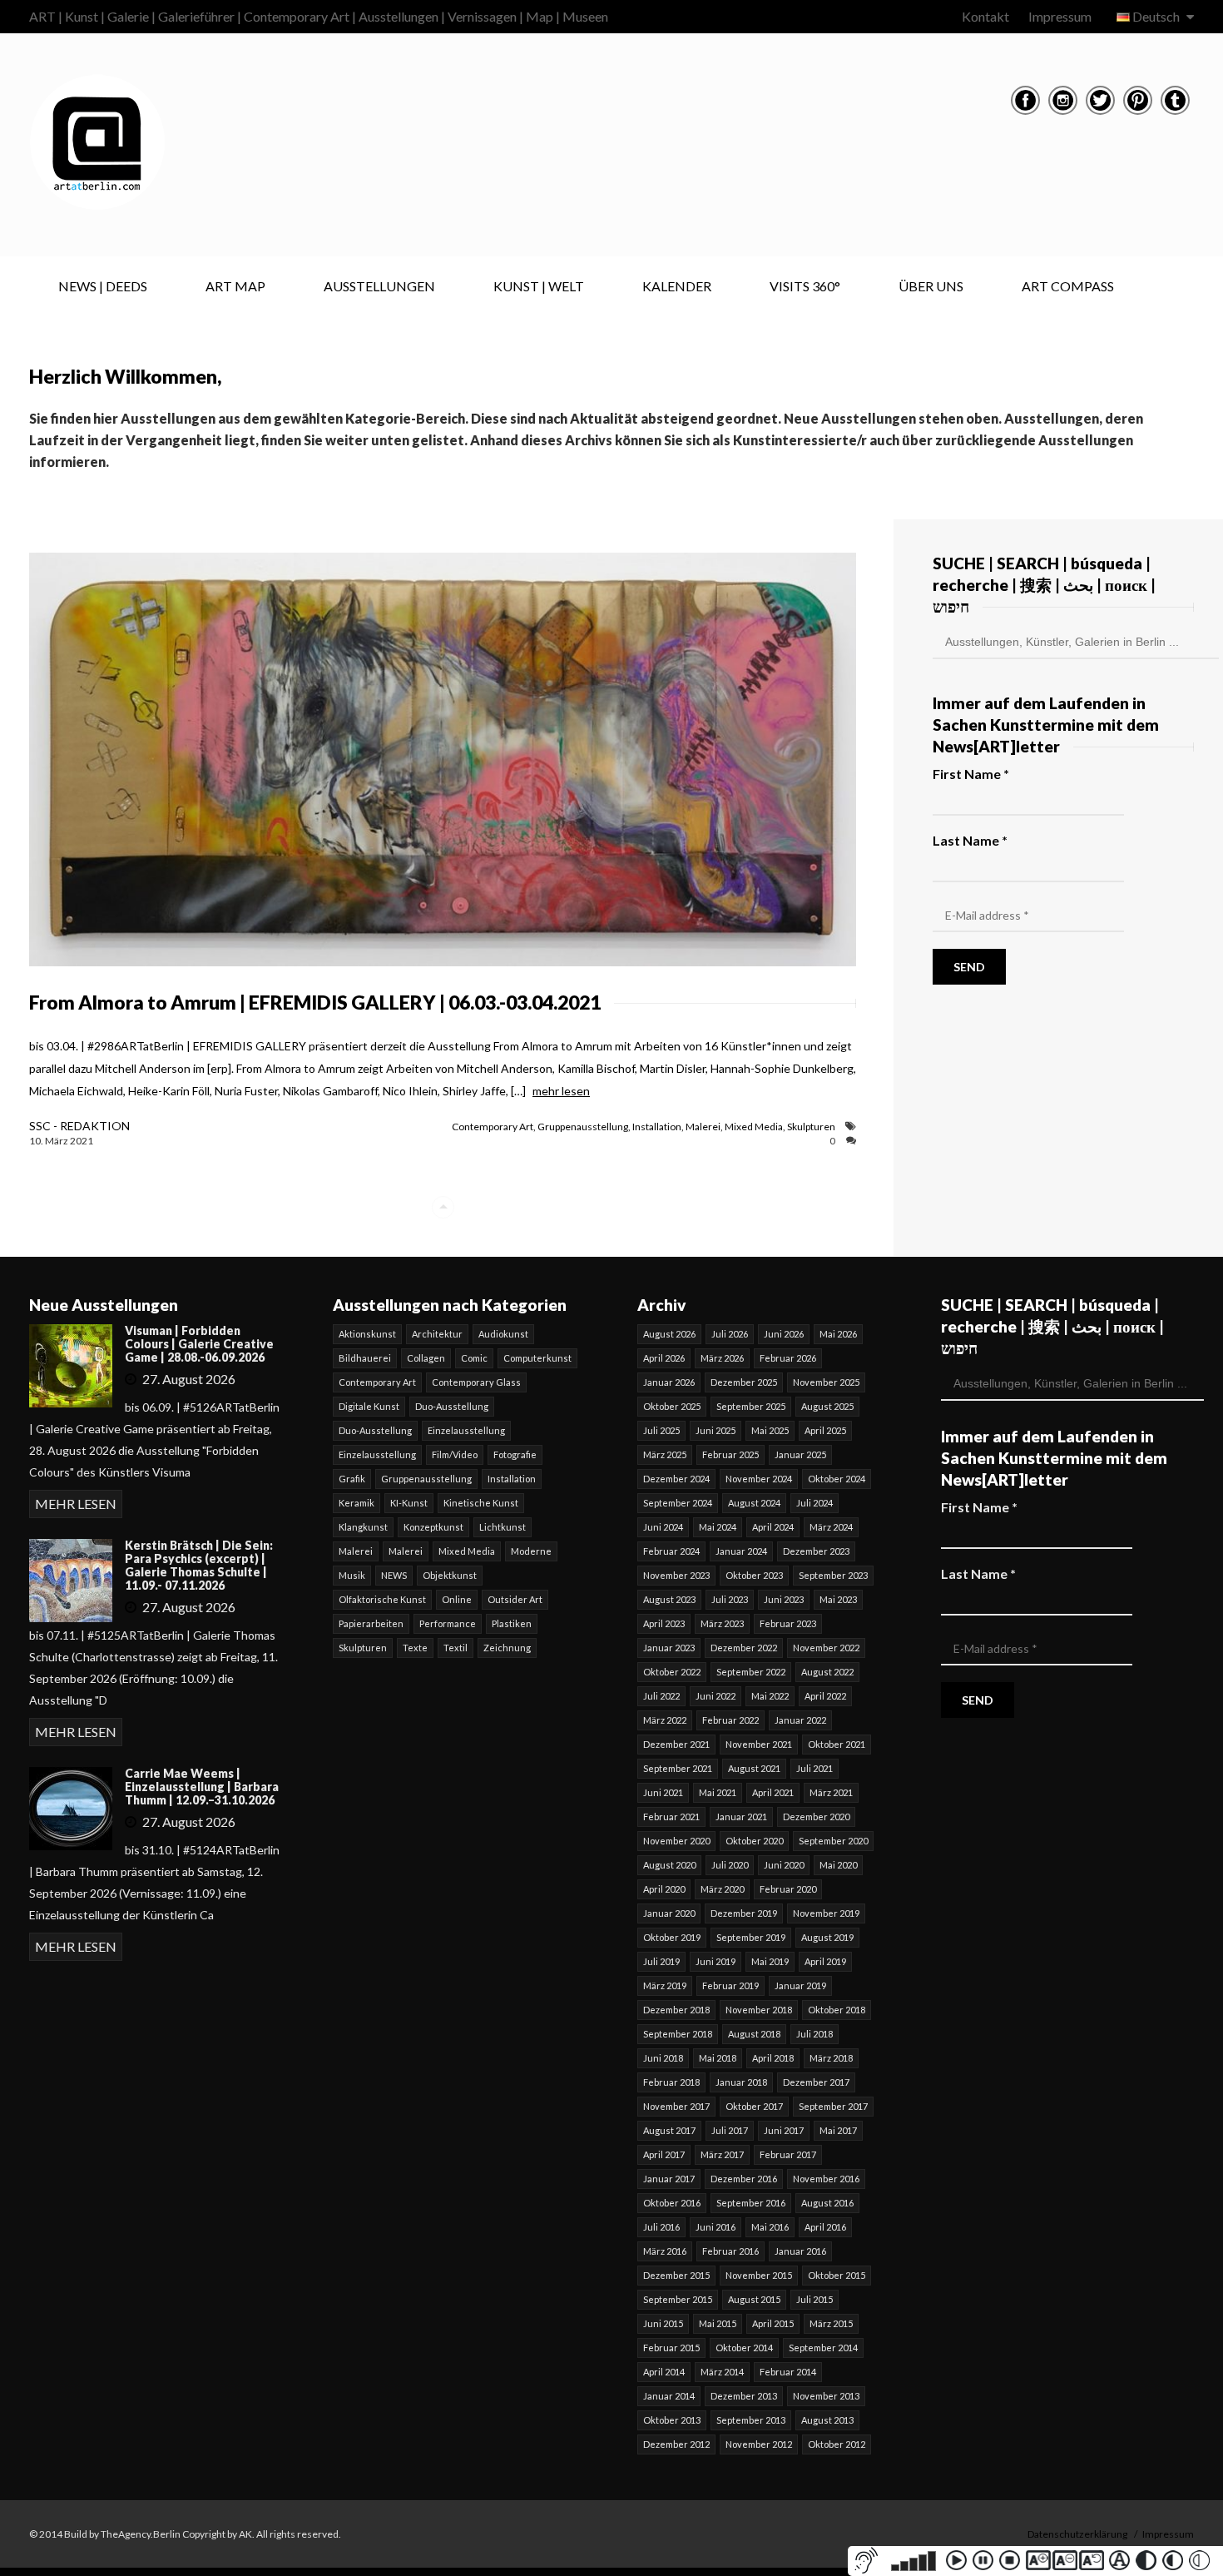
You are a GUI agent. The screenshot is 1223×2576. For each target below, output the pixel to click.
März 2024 (831, 1527)
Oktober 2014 (744, 2348)
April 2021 (773, 1792)
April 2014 (664, 2372)
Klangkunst (363, 1527)
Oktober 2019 (672, 1937)
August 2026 (669, 1334)
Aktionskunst (367, 1334)
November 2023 (676, 1575)
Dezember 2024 (676, 1479)
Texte (415, 1648)
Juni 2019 (715, 1961)
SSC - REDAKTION (79, 1126)
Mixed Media (754, 1127)
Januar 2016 (800, 2251)
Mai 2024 (718, 1527)
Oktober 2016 (672, 2203)
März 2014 (722, 2372)
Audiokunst (503, 1334)
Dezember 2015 (676, 2275)
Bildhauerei (365, 1358)
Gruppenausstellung (583, 1127)
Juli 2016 (661, 2227)
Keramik (357, 1503)
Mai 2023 (838, 1599)
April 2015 (773, 2323)
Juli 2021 (815, 1768)
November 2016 (826, 2179)
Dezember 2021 (676, 1744)
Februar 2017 (788, 2154)
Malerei (703, 1127)
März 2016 (665, 2251)
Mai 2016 (770, 2227)
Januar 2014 (669, 2396)
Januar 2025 (800, 1454)
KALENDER (677, 286)
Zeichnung (507, 1648)
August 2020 (669, 1865)
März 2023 (722, 1623)
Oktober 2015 (837, 2275)
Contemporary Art (493, 1127)
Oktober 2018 (837, 2010)
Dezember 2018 (676, 2010)
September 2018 (678, 2034)
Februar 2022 (730, 1720)
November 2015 (759, 2275)
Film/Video (455, 1454)
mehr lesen (561, 1091)
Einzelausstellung (466, 1430)
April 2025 (825, 1430)
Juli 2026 (730, 1334)
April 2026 (664, 1358)
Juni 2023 (784, 1599)
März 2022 (665, 1720)
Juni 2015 (663, 2323)
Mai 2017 (838, 2130)
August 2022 (827, 1672)
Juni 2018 (663, 2058)
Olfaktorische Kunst (382, 1599)
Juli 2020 (730, 1865)
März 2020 (722, 1889)
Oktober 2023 (754, 1575)
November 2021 (759, 1744)
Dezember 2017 (816, 2082)
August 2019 (827, 1937)
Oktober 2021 (837, 1744)
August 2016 (827, 2203)
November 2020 (676, 1841)
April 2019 (825, 1961)
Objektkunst (450, 1575)
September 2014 (823, 2348)
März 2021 (831, 1792)
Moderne (531, 1551)
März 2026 (722, 1358)
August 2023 (669, 1599)
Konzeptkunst (433, 1527)
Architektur (437, 1334)
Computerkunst (537, 1358)
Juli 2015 (815, 2299)
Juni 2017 (784, 2130)
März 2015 (831, 2323)
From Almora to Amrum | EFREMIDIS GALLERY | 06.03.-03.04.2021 (315, 1002)
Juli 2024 (815, 1503)
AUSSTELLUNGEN (379, 286)
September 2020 (833, 1841)
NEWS (394, 1575)
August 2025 (827, 1406)
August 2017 (669, 2130)
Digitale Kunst (369, 1406)
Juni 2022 (715, 1696)
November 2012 (759, 2444)
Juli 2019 (661, 1961)
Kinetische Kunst (481, 1503)
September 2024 (678, 1503)
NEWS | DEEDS (103, 286)
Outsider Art (515, 1599)
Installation (657, 1127)
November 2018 (759, 2010)
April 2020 (664, 1889)
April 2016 (825, 2227)
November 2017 (676, 2106)
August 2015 (754, 2299)
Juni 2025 (715, 1430)
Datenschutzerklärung (1077, 2534)
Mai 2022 (770, 1696)
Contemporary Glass (476, 1382)
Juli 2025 (661, 1430)
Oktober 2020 (754, 1841)
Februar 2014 (788, 2372)
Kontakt (985, 16)
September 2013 (751, 2420)
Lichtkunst (503, 1527)
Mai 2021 (718, 1792)
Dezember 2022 (744, 1648)
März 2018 (831, 2058)
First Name (971, 774)
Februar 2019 (730, 1985)
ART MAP (235, 286)
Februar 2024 (671, 1551)
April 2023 (664, 1623)
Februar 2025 (730, 1454)
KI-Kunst (409, 1503)
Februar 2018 (671, 2082)
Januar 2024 (741, 1551)
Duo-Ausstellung (452, 1406)
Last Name (970, 840)
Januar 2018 (741, 2082)
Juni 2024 (663, 1527)
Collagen (426, 1358)
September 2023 (833, 1575)
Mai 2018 (718, 2058)
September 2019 (751, 1937)
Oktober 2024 (837, 1479)
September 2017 (833, 2106)
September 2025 (751, 1406)
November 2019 (826, 1913)
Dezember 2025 (744, 1382)
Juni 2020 (784, 1865)
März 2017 (722, 2154)
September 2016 (751, 2203)
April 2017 (664, 2154)
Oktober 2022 (672, 1672)
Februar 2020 (788, 1889)
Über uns (931, 286)
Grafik (352, 1479)
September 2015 (678, 2299)
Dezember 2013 (744, 2396)
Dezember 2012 (676, 2444)
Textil (456, 1648)
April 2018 (773, 2058)
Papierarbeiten (371, 1623)
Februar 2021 (671, 1817)
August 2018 (754, 2034)
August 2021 (754, 1768)
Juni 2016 (715, 2227)
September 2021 (678, 1768)
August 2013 (827, 2420)
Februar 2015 (671, 2348)
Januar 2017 (669, 2179)
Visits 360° (805, 286)
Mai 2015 (718, 2323)
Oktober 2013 (672, 2420)
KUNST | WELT (539, 286)
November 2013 (826, 2396)
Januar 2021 (741, 1817)
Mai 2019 (770, 1961)
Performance (448, 1623)
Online (457, 1599)
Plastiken (512, 1623)
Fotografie (515, 1454)
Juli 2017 (730, 2130)
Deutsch (1156, 16)
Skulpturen (811, 1127)
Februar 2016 (730, 2251)
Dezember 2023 (816, 1551)
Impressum (1060, 16)
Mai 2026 (838, 1334)
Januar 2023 (669, 1648)
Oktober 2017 (754, 2106)
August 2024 (754, 1503)
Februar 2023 (788, 1623)
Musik (352, 1575)
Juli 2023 (730, 1599)
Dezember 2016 (744, 2179)
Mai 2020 (838, 1865)
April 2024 (773, 1527)
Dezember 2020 (816, 1817)
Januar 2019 (800, 1985)
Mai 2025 (770, 1430)
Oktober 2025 (672, 1406)
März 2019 (665, 1985)
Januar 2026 (669, 1382)
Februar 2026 (788, 1358)
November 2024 (759, 1479)
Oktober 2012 (837, 2444)
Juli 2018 (815, 2034)
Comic (474, 1358)
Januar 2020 (669, 1913)
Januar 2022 (800, 1720)
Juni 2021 (663, 1792)
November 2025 (826, 1382)
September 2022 (751, 1672)
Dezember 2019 (744, 1913)
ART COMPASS (1068, 286)
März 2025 (665, 1454)
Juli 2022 (661, 1696)
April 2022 (825, 1696)
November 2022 (826, 1648)
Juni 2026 (784, 1334)
